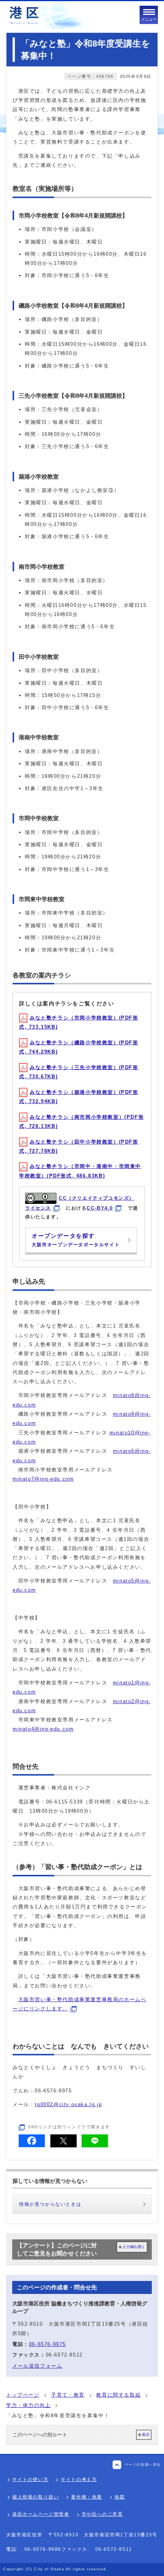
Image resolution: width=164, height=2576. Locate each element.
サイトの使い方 (30, 2479)
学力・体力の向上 (28, 2405)
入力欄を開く (134, 2247)
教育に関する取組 (118, 2395)
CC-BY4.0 (100, 1208)
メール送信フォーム (37, 2366)
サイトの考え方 (79, 2479)
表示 (146, 2435)
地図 (120, 2497)
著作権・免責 (87, 2497)
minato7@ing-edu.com (43, 1479)
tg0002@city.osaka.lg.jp (68, 2104)
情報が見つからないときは (50, 2204)
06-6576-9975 (47, 2344)
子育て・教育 (68, 2395)
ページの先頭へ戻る (143, 2465)
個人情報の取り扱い (35, 2497)
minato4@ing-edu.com (43, 1729)
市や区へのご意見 (102, 2514)
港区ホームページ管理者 (41, 2514)
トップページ (23, 2395)
